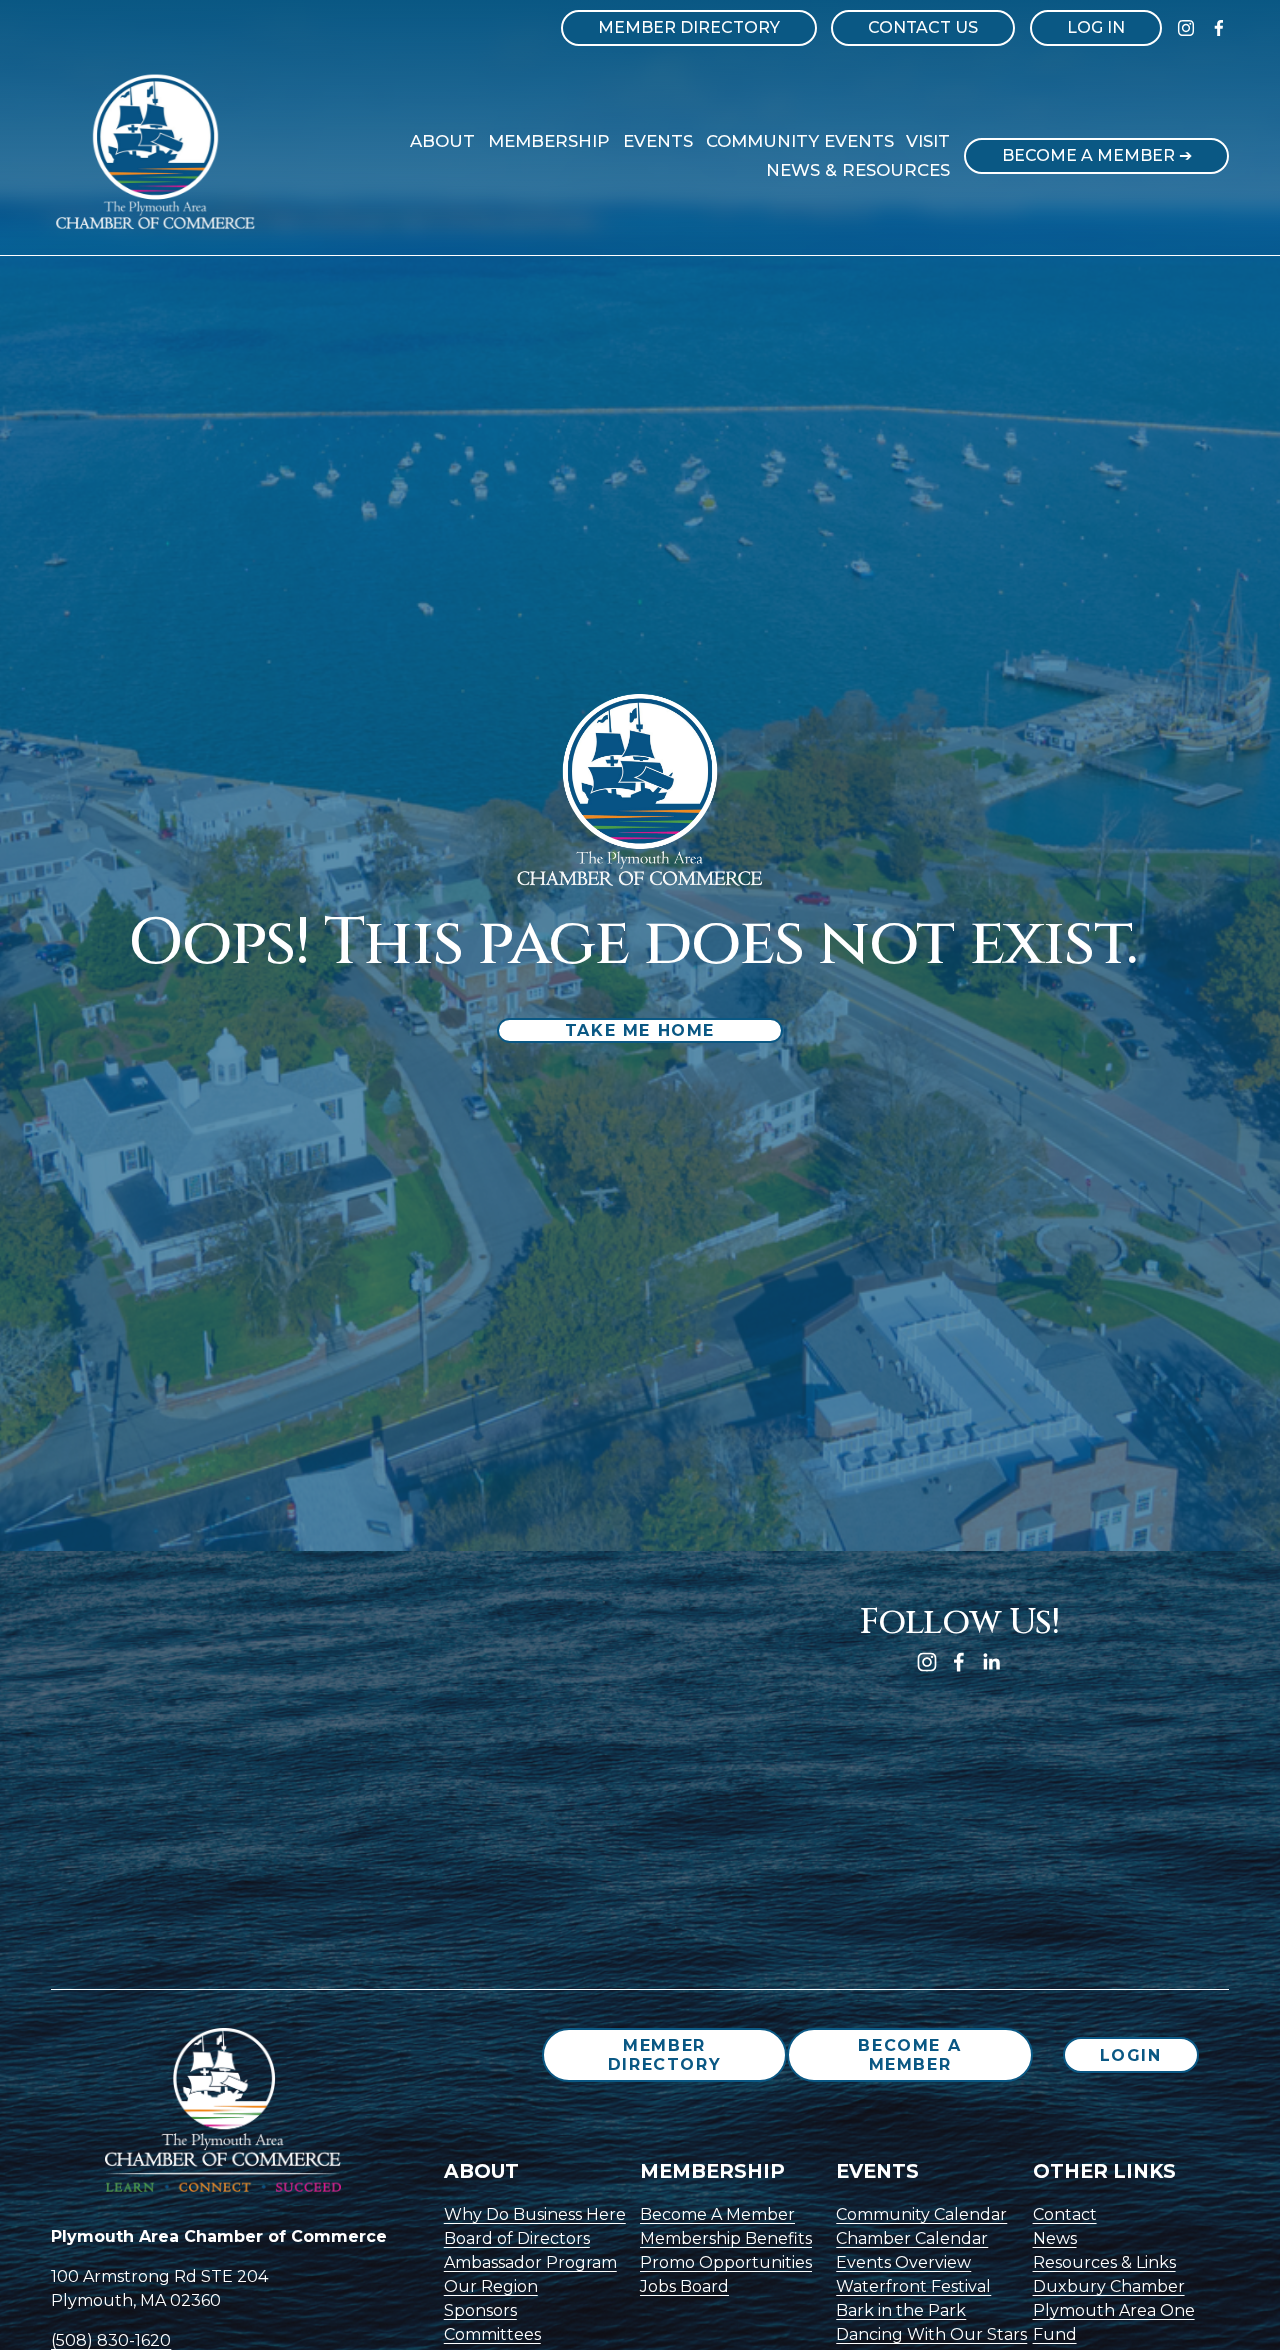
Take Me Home (640, 1030)
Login (1131, 2055)
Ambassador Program (530, 2262)
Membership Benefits (726, 2238)
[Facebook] (1219, 28)
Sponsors (480, 2310)
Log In (1096, 27)
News (1055, 2238)
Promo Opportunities (726, 2262)
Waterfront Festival (913, 2286)
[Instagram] (1186, 28)
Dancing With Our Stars (931, 2334)
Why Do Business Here (535, 2214)
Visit (928, 141)
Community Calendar (921, 2214)
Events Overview (903, 2262)
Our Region (491, 2286)
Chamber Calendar (912, 2238)
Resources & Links (1104, 2262)
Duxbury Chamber (1109, 2286)
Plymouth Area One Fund (1114, 2322)
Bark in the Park (901, 2310)
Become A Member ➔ (1097, 155)
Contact (1065, 2214)
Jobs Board (684, 2286)
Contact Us (923, 27)
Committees (492, 2334)
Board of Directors (517, 2238)
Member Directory (689, 27)
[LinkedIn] (991, 1662)
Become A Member (909, 2055)
